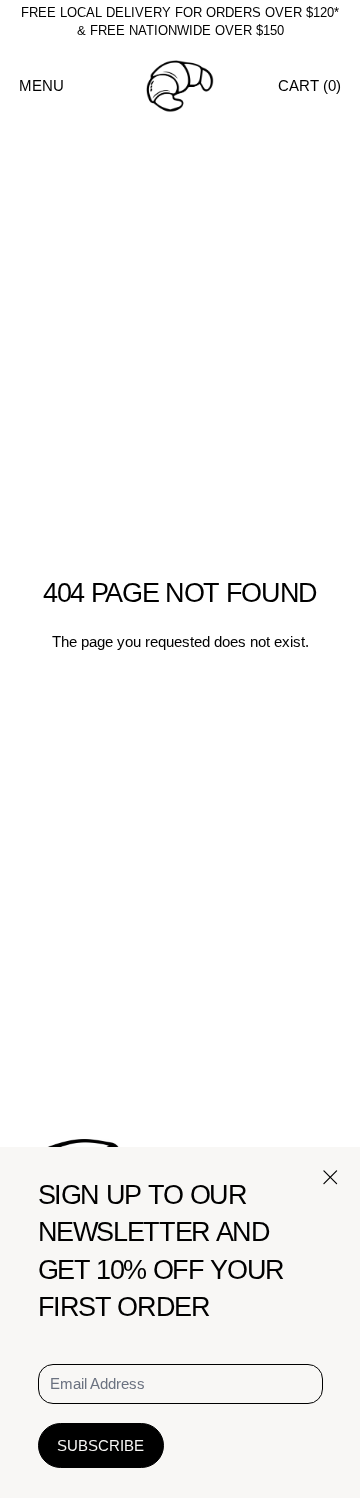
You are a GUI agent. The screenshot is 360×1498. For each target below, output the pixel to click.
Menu (41, 85)
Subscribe (100, 1445)
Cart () (309, 85)
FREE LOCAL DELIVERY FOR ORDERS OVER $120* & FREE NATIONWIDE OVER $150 (180, 22)
